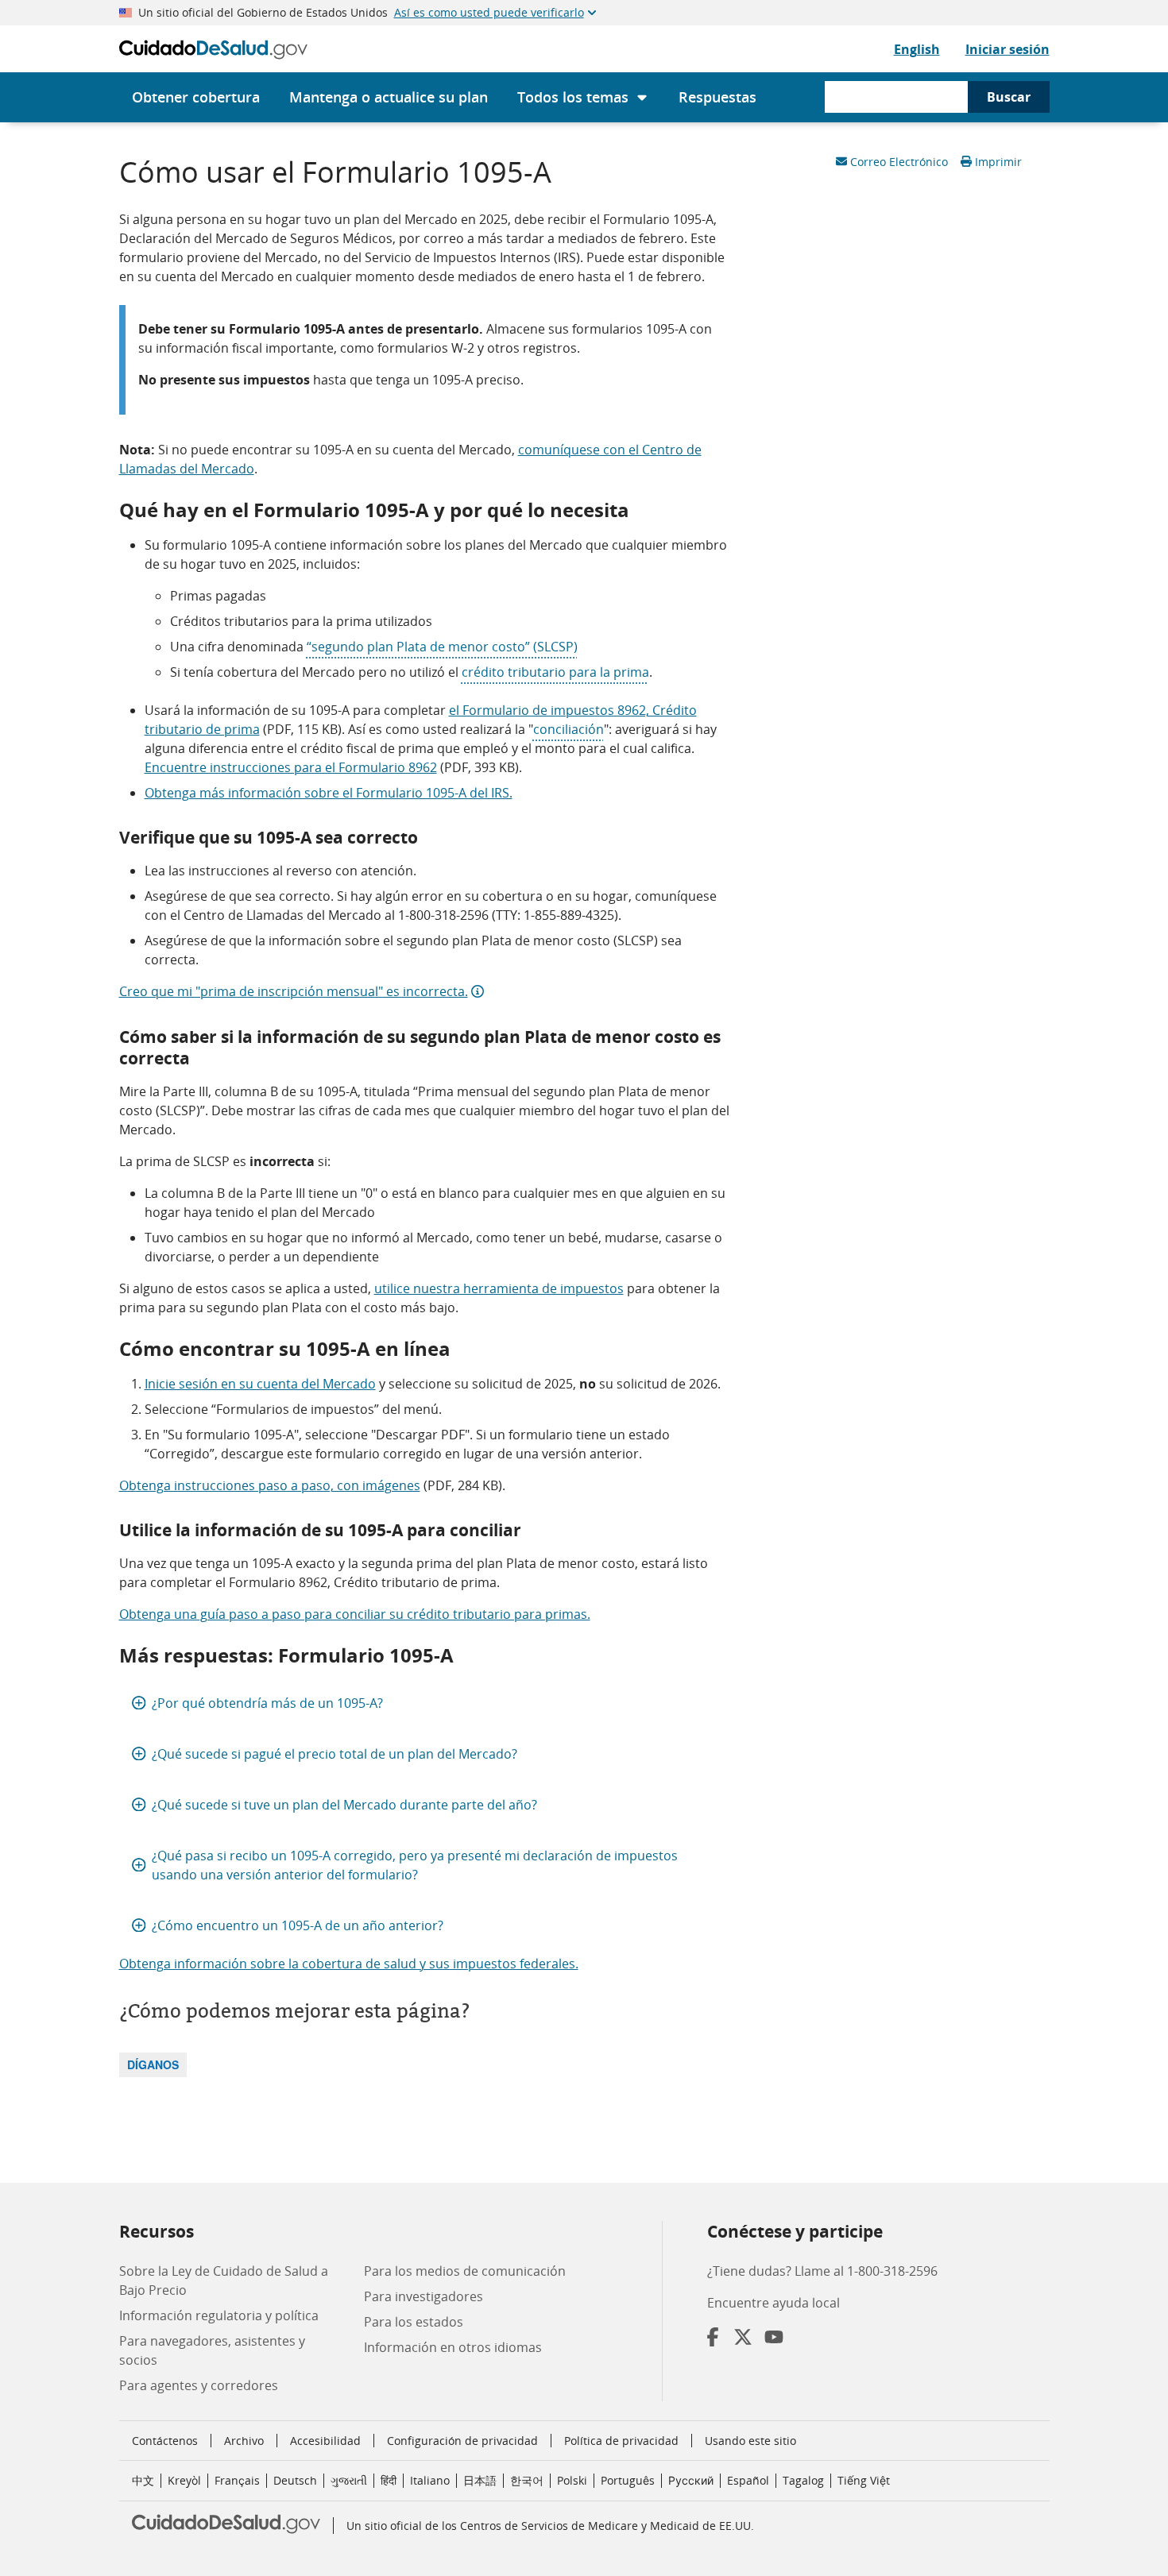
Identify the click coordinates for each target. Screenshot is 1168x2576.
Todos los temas (573, 97)
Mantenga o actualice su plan (389, 97)
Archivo (244, 2441)
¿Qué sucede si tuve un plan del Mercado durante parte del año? (344, 1805)
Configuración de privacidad (462, 2441)
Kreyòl (184, 2480)
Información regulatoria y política (219, 2315)
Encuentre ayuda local (774, 2303)
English (917, 49)
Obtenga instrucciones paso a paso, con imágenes (270, 1485)
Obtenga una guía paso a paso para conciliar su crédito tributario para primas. (355, 1614)
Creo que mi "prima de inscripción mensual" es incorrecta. (294, 991)
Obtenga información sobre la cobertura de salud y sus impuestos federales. (349, 1964)
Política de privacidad (621, 2441)
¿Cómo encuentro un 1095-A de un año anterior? (298, 1925)
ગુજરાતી (349, 2480)
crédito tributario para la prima (555, 672)
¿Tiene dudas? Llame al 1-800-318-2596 (822, 2271)
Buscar (1009, 97)
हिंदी (389, 2480)
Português (628, 2480)
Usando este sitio (750, 2441)
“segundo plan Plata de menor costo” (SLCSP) (442, 647)
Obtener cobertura (196, 97)
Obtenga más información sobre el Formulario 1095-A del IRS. (329, 793)
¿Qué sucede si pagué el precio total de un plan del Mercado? (335, 1754)
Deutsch (295, 2480)
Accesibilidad (325, 2441)
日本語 (480, 2480)
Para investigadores (423, 2296)
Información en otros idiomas (453, 2347)
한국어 (527, 2480)
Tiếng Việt (864, 2480)
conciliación (569, 729)
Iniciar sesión (1007, 49)
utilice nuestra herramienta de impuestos (499, 1288)
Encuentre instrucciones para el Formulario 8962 (291, 767)
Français (237, 2480)
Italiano (430, 2480)
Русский (691, 2480)
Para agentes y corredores (199, 2385)
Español (748, 2480)
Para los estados (414, 2322)
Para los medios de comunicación (465, 2271)
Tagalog (803, 2480)
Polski (572, 2480)
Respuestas (717, 97)
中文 (143, 2480)
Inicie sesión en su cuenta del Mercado (260, 1384)
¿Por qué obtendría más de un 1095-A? (267, 1703)
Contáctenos (165, 2441)
